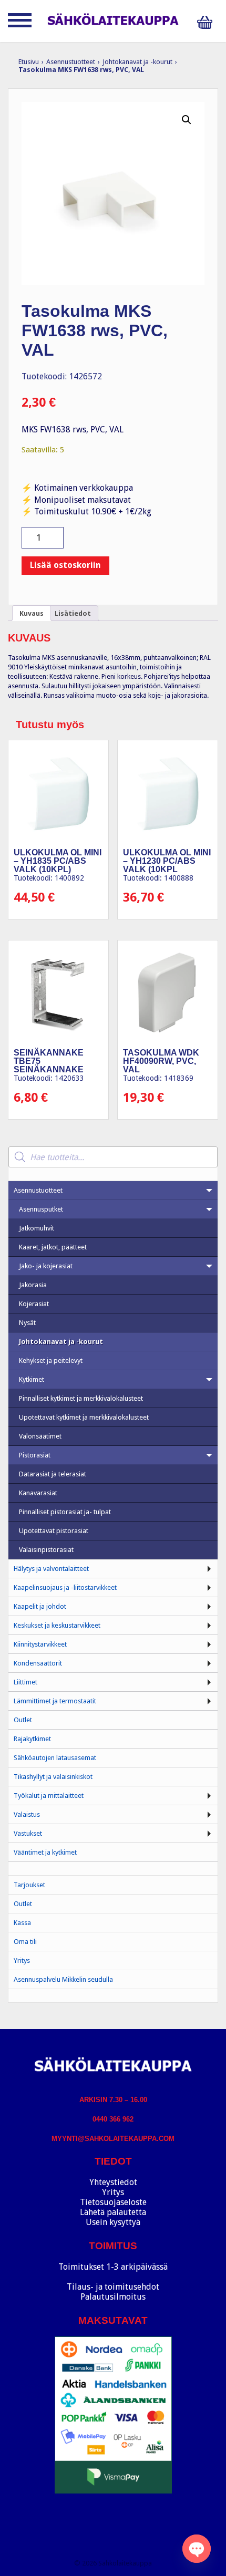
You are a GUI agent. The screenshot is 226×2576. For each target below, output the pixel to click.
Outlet (23, 1720)
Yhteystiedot (113, 2182)
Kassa (22, 1923)
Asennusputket (41, 1209)
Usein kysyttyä (113, 2222)
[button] (187, 120)
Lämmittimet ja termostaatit (55, 1701)
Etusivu (29, 62)
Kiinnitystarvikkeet (40, 1644)
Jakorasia (33, 1285)
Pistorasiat (35, 1455)
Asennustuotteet (71, 62)
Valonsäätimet (40, 1436)
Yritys (22, 1961)
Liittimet (25, 1682)
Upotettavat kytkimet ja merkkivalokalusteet (84, 1417)
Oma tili (25, 1942)
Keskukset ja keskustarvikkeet (57, 1625)
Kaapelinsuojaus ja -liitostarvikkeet (65, 1587)
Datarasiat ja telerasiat (53, 1474)
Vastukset (28, 1833)
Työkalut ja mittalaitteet (49, 1796)
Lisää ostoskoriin (65, 565)
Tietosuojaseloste (113, 2202)
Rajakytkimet (32, 1739)
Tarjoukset (29, 1885)
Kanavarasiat (38, 1493)
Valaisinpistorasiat (46, 1550)
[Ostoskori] (208, 22)
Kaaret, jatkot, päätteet (53, 1247)
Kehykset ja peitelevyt (51, 1361)
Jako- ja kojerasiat (46, 1266)
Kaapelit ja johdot (40, 1606)
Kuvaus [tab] (32, 613)
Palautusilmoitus (113, 2297)
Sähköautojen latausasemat (55, 1758)
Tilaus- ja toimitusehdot (113, 2287)
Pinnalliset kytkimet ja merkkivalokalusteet (81, 1398)
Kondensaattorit (38, 1663)
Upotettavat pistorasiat (54, 1531)
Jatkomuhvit (37, 1228)
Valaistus (27, 1814)
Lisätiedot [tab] (73, 613)
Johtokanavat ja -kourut (137, 62)
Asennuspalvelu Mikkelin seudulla (63, 1979)
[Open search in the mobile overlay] (113, 1157)
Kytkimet (32, 1379)
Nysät (27, 1323)
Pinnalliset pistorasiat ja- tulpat (65, 1512)
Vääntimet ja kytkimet (45, 1852)
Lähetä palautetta (113, 2212)
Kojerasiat (34, 1304)
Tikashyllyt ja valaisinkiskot (53, 1777)
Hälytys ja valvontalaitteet (51, 1569)
